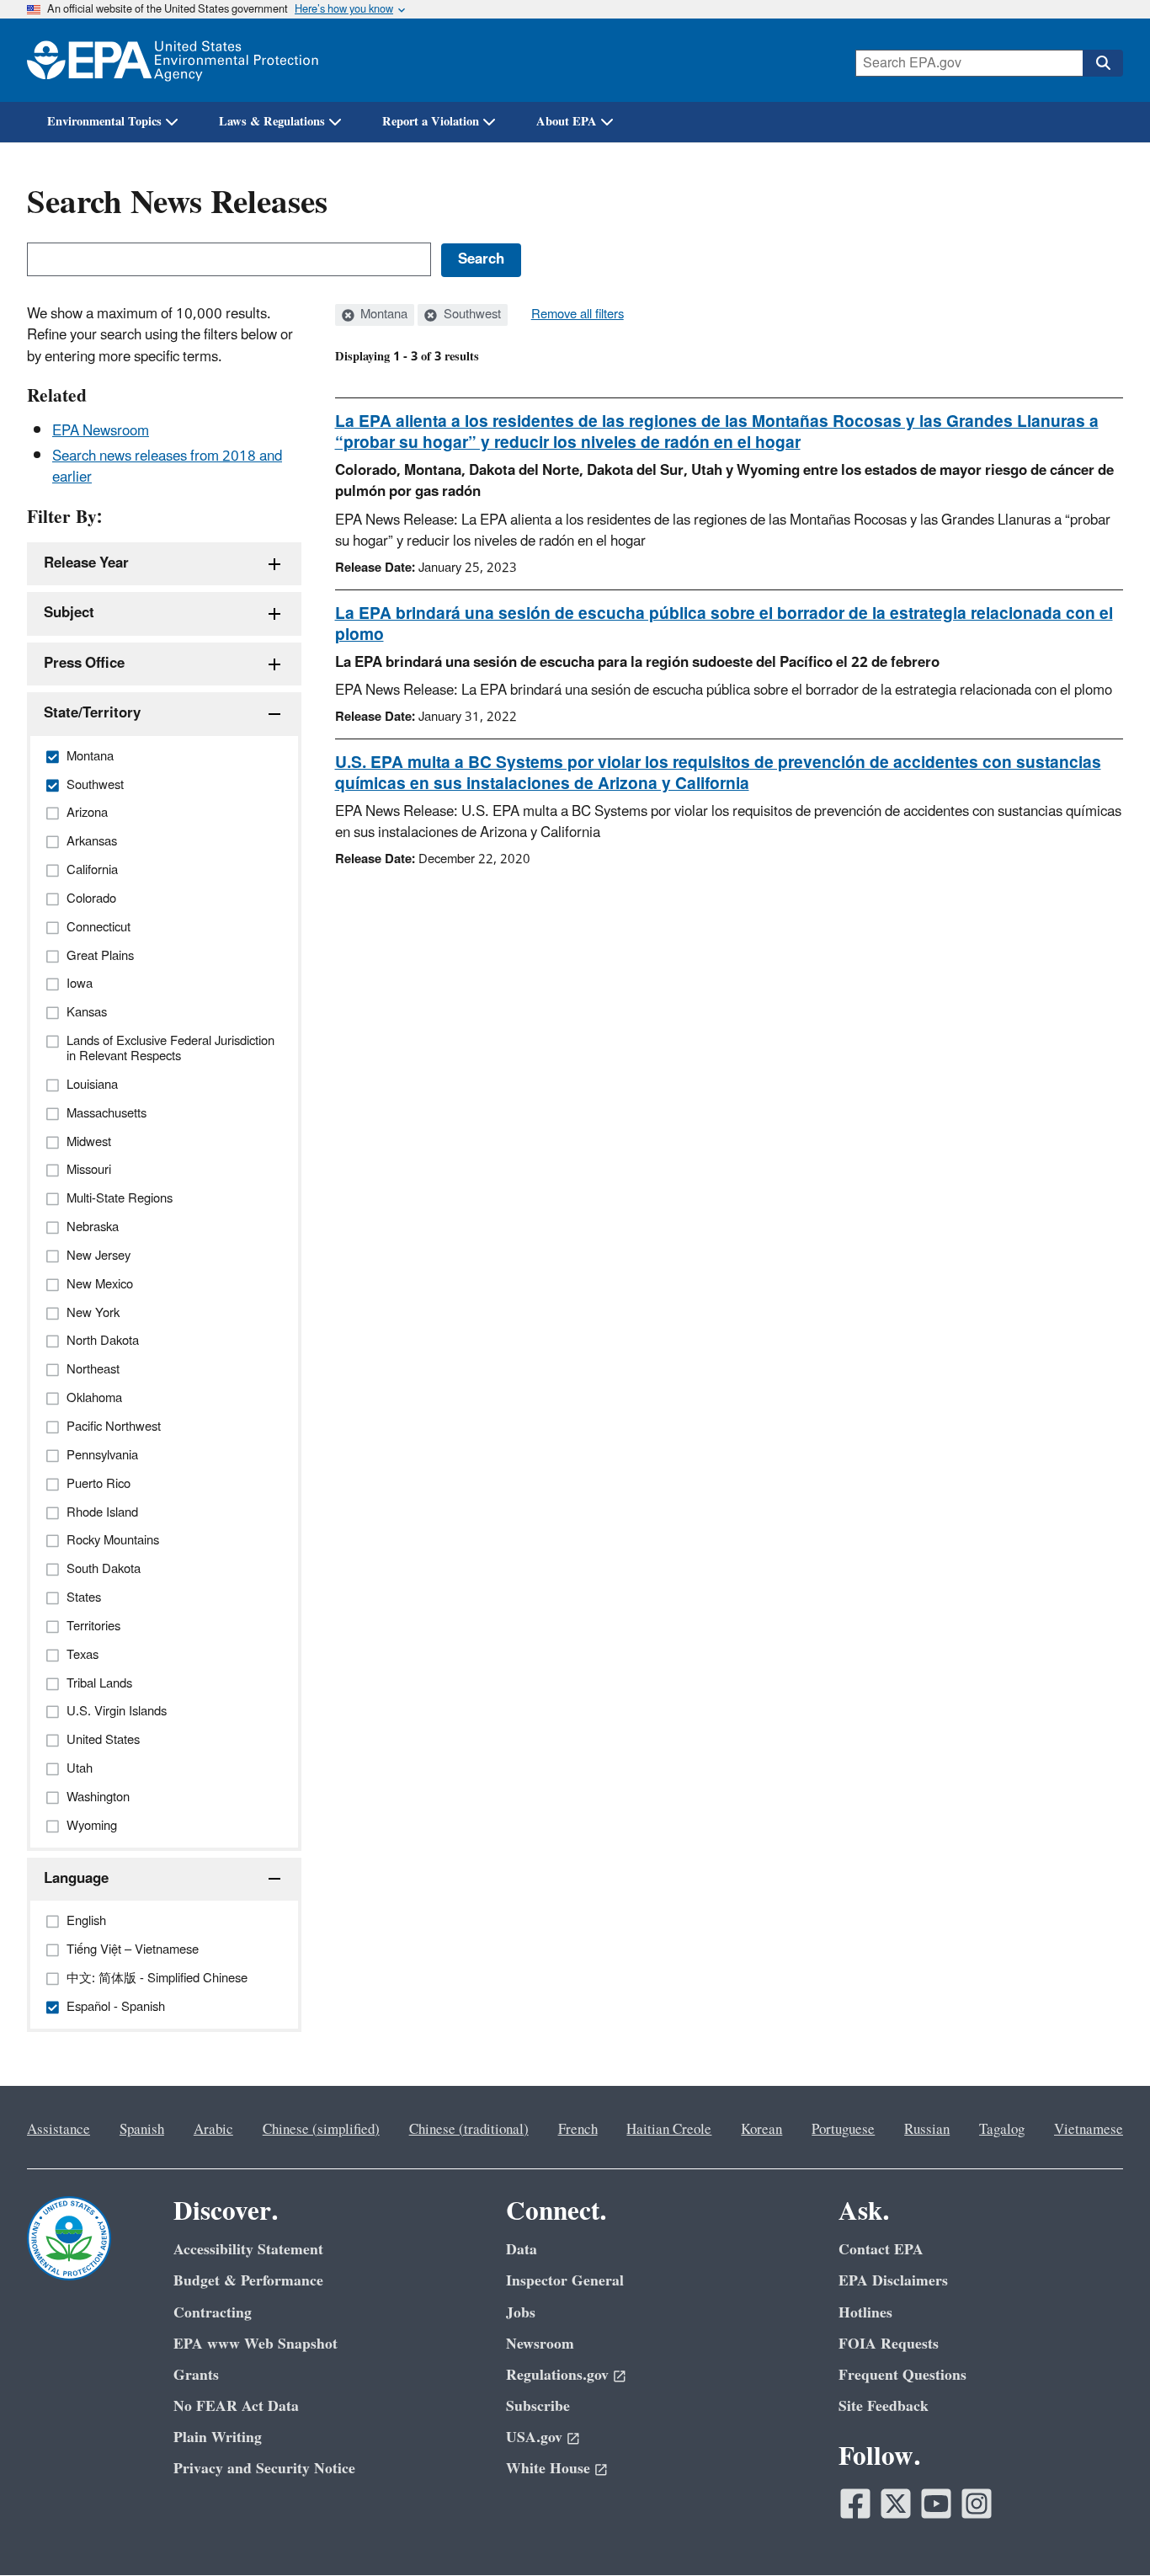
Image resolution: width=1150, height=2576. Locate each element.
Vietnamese (1089, 2130)
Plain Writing (218, 2437)
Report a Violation (431, 122)
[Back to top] (1104, 2530)
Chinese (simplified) (321, 2130)
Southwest (471, 315)
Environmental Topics (104, 122)
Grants (196, 2375)
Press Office (84, 664)
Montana (382, 315)
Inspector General (565, 2281)
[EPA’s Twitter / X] (896, 2504)
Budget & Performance (248, 2281)
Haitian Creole (669, 2130)
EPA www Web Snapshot (256, 2344)
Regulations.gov (557, 2375)
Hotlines (865, 2313)
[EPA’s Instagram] (977, 2504)
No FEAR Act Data (236, 2406)
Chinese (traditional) (469, 2130)
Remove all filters (578, 315)
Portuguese (843, 2130)
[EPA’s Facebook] (855, 2504)
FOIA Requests (889, 2344)
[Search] (1103, 63)
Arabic (213, 2130)
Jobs (521, 2313)
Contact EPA (881, 2250)
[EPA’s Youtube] (936, 2504)
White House (548, 2469)
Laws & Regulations (272, 122)
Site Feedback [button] (884, 2406)
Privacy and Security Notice (264, 2469)
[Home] (173, 60)
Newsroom (540, 2344)
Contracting (213, 2313)
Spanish (142, 2130)
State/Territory (92, 713)
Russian (927, 2130)
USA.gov (534, 2437)
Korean (761, 2130)
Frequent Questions (902, 2375)
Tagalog (1002, 2130)
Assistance (59, 2130)
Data (522, 2250)
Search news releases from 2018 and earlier (167, 467)
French (578, 2130)
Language (76, 1879)
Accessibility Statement (248, 2250)
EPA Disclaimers (893, 2281)
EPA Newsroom (101, 431)
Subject (69, 613)
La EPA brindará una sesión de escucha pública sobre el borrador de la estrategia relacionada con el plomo (724, 624)
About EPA (567, 122)
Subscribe (538, 2406)
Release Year (86, 563)
